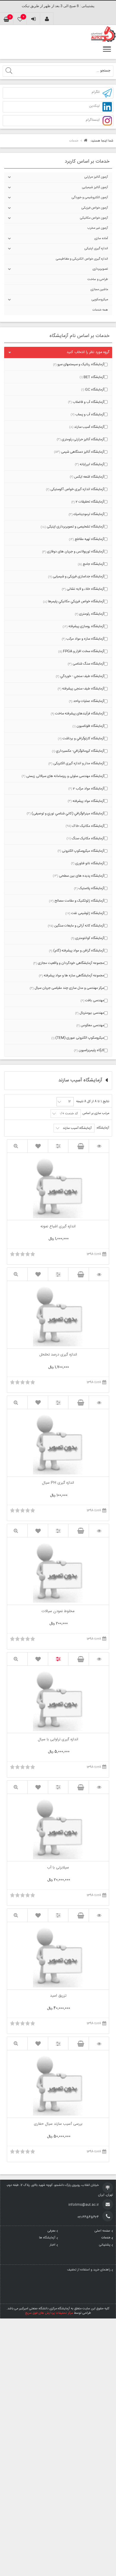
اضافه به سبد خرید (79, 1146)
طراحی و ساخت (98, 279)
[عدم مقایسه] (58, 1659)
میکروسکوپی (100, 300)
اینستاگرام (93, 120)
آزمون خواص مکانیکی (94, 218)
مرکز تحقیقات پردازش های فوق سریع (49, 2313)
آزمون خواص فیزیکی (95, 208)
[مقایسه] (58, 1146)
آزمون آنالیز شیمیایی (95, 187)
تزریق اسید (58, 1996)
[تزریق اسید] (99, 1915)
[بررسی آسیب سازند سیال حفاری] (99, 2044)
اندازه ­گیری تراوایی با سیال (58, 1740)
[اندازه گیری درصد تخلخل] (99, 1274)
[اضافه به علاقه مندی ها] (38, 1146)
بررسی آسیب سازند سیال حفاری (58, 2124)
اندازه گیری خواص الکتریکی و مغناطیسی (82, 259)
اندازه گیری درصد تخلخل (58, 1355)
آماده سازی (101, 239)
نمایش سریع (17, 1146)
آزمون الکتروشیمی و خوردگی (90, 198)
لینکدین (94, 106)
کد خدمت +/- (69, 1114)
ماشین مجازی (99, 290)
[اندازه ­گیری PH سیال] (99, 1403)
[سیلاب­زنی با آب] (99, 1787)
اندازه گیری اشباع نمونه (58, 1227)
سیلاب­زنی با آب (58, 1868)
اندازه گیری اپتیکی (96, 249)
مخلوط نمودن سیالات (58, 1612)
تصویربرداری (100, 269)
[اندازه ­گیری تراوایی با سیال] (99, 1659)
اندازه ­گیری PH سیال (58, 1483)
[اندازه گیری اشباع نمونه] (99, 1146)
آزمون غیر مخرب (98, 228)
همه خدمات (100, 310)
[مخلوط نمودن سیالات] (99, 1531)
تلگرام (96, 92)
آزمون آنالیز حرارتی (96, 177)
